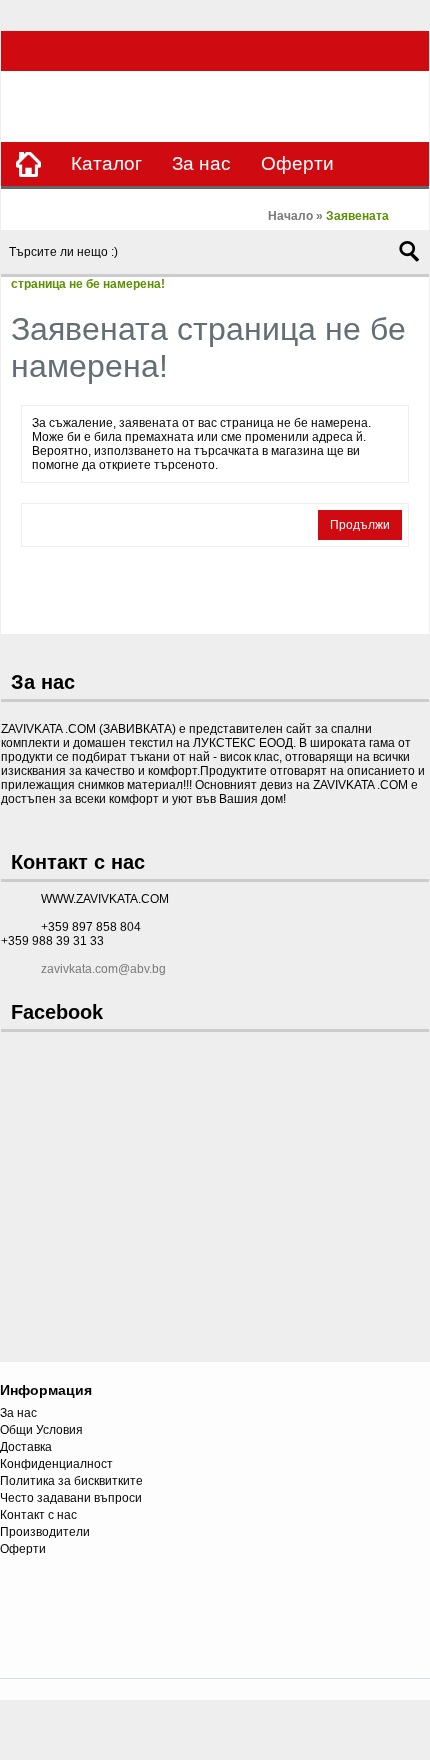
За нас (201, 163)
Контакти (143, 207)
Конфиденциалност (56, 1464)
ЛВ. (405, 108)
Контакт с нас (38, 1515)
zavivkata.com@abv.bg (103, 969)
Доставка (26, 1447)
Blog (233, 207)
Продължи (360, 525)
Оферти (297, 163)
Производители (45, 1532)
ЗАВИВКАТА (45, 108)
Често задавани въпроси (71, 1498)
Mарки (44, 207)
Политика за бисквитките (71, 1481)
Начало (290, 216)
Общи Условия (41, 1430)
